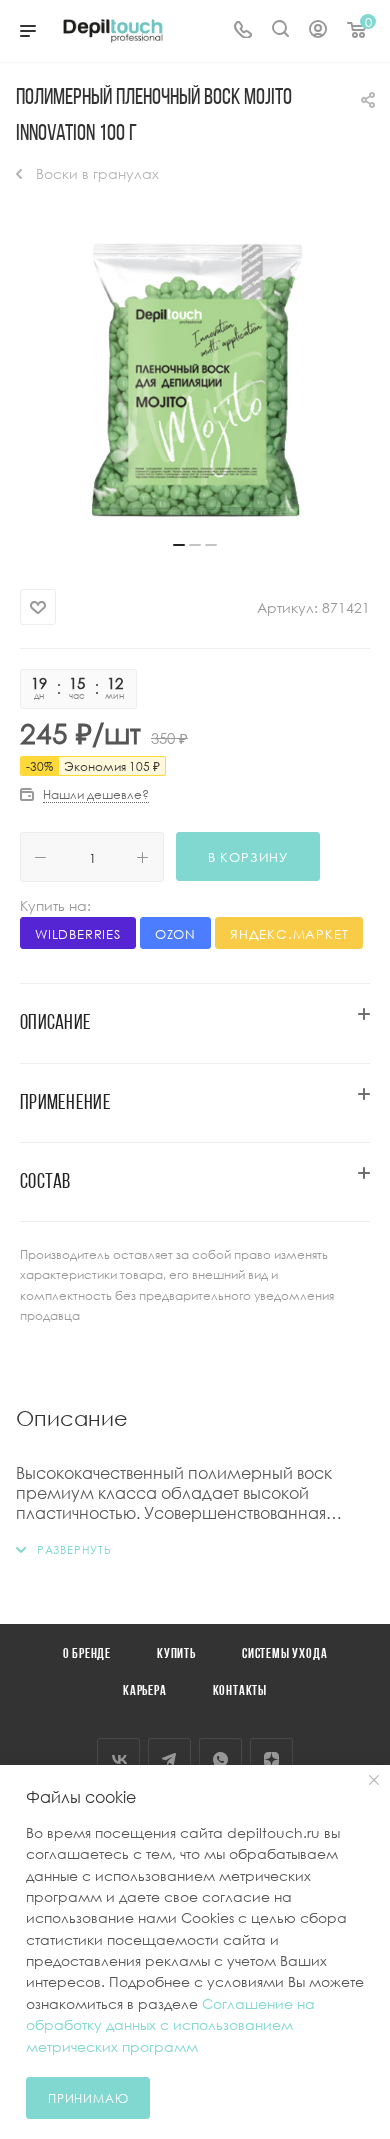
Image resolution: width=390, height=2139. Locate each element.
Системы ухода (284, 1654)
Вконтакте (118, 1759)
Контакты (240, 1691)
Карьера (145, 1691)
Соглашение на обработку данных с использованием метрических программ (170, 2025)
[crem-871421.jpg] (195, 380)
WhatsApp (220, 1759)
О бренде (87, 1654)
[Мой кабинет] (318, 31)
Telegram (169, 1759)
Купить (176, 1654)
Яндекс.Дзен (271, 1759)
